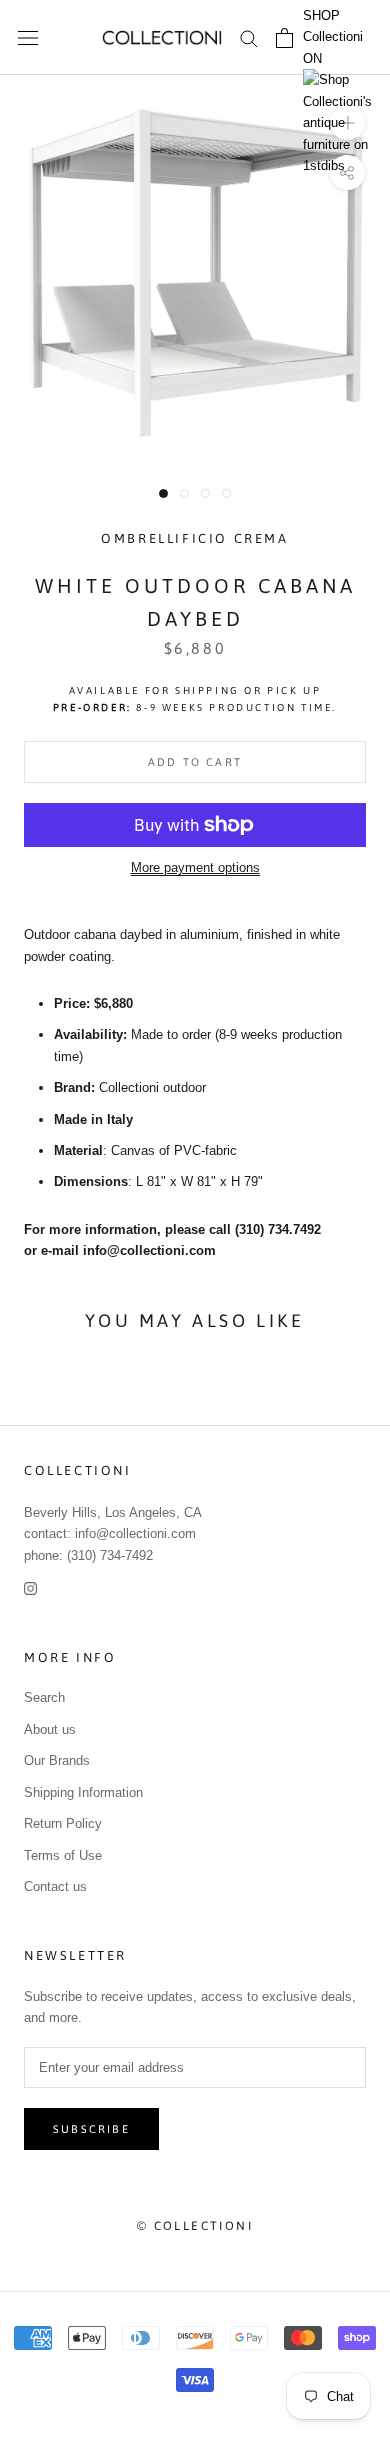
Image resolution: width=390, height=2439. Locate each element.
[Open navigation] (28, 37)
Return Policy (63, 1823)
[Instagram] (30, 1587)
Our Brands (57, 1760)
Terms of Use (63, 1855)
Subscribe (91, 2129)
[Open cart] (284, 38)
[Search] (249, 37)
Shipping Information (83, 1792)
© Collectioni (195, 2226)
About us (50, 1729)
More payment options (195, 867)
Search (44, 1697)
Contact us (55, 1886)
